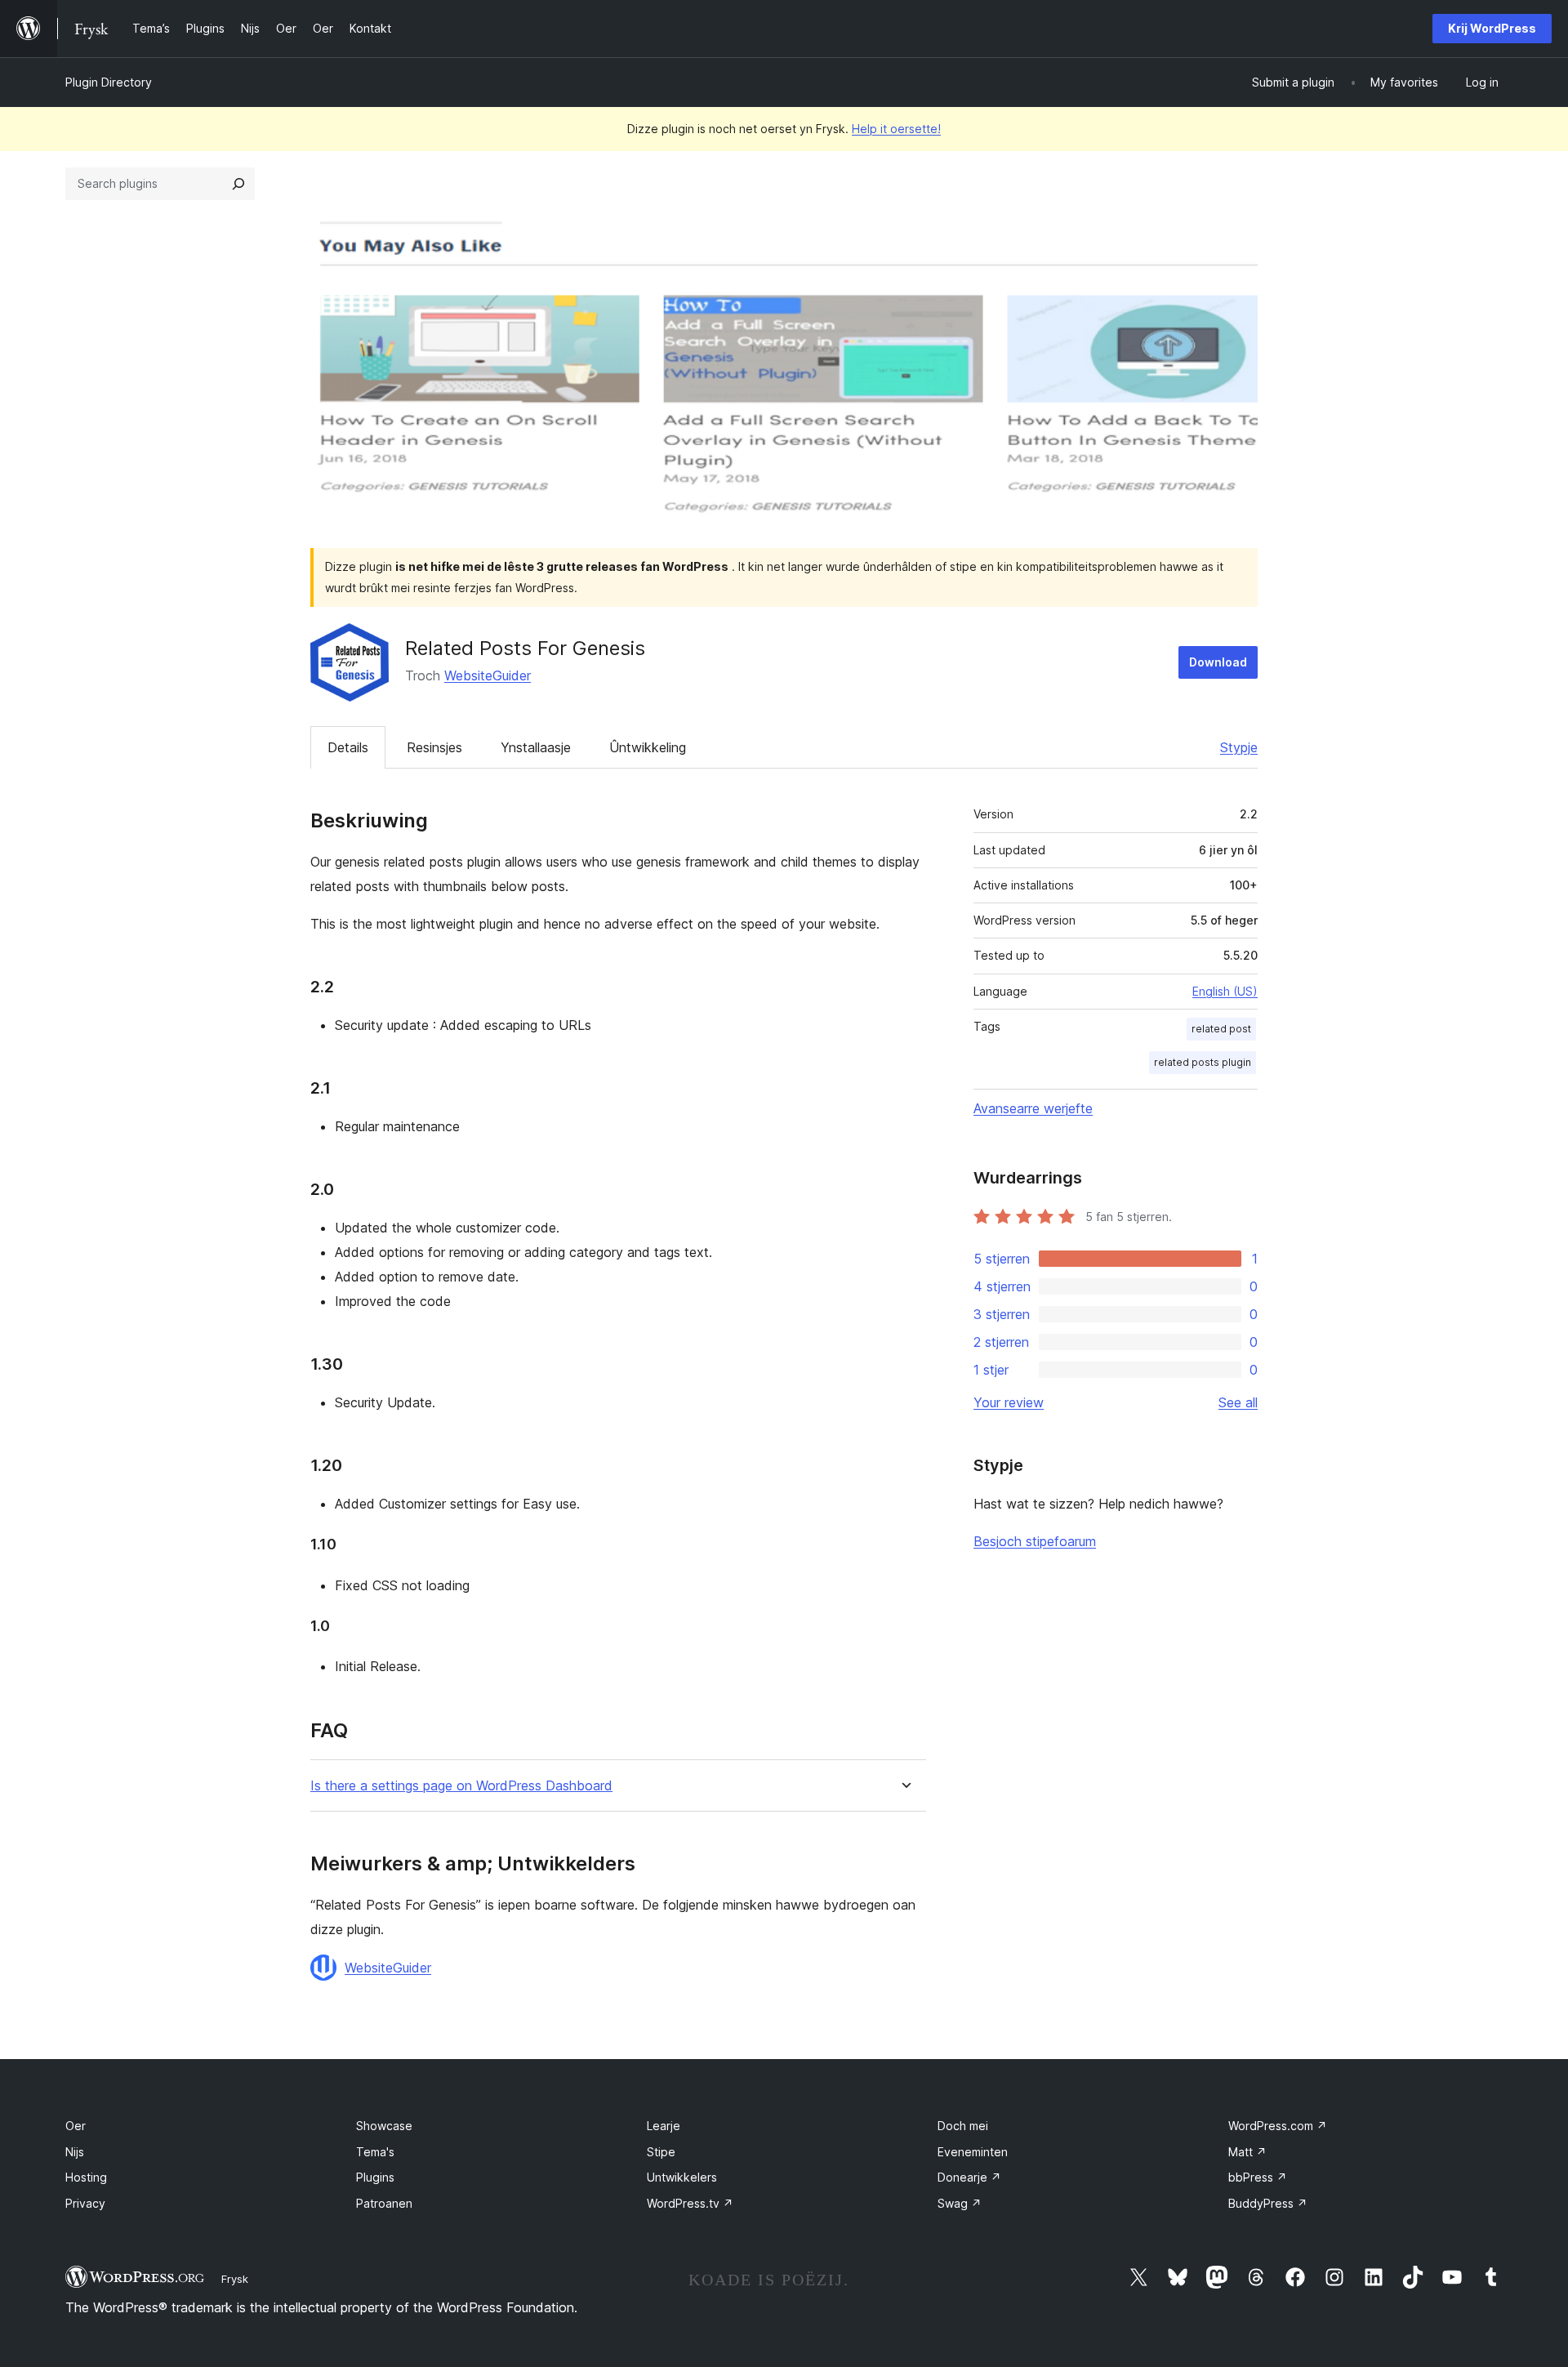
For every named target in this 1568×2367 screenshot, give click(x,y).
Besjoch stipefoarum (1035, 1541)
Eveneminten (973, 2152)
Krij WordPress (1492, 28)
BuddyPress (1268, 2203)
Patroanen (384, 2203)
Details (348, 747)
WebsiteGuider (488, 675)
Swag (960, 2203)
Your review (1009, 1402)
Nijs (75, 2152)
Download (1218, 662)
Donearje (969, 2177)
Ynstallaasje (536, 747)
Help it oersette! (896, 129)
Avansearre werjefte (1033, 1108)
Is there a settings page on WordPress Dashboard (461, 1786)
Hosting (86, 2177)
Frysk (235, 2279)
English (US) (1225, 991)
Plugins (375, 2177)
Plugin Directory (109, 82)
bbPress (1258, 2177)
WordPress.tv (690, 2203)
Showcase (384, 2126)
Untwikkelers (682, 2177)
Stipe (661, 2152)
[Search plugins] (238, 184)
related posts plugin (1203, 1062)
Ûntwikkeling (648, 747)
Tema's (375, 2152)
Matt (1247, 2152)
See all (1238, 1402)
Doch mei (963, 2126)
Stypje (1239, 747)
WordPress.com (1278, 2126)
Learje (664, 2126)
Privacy (85, 2203)
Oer (76, 2126)
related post (1221, 1029)
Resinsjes (434, 747)
